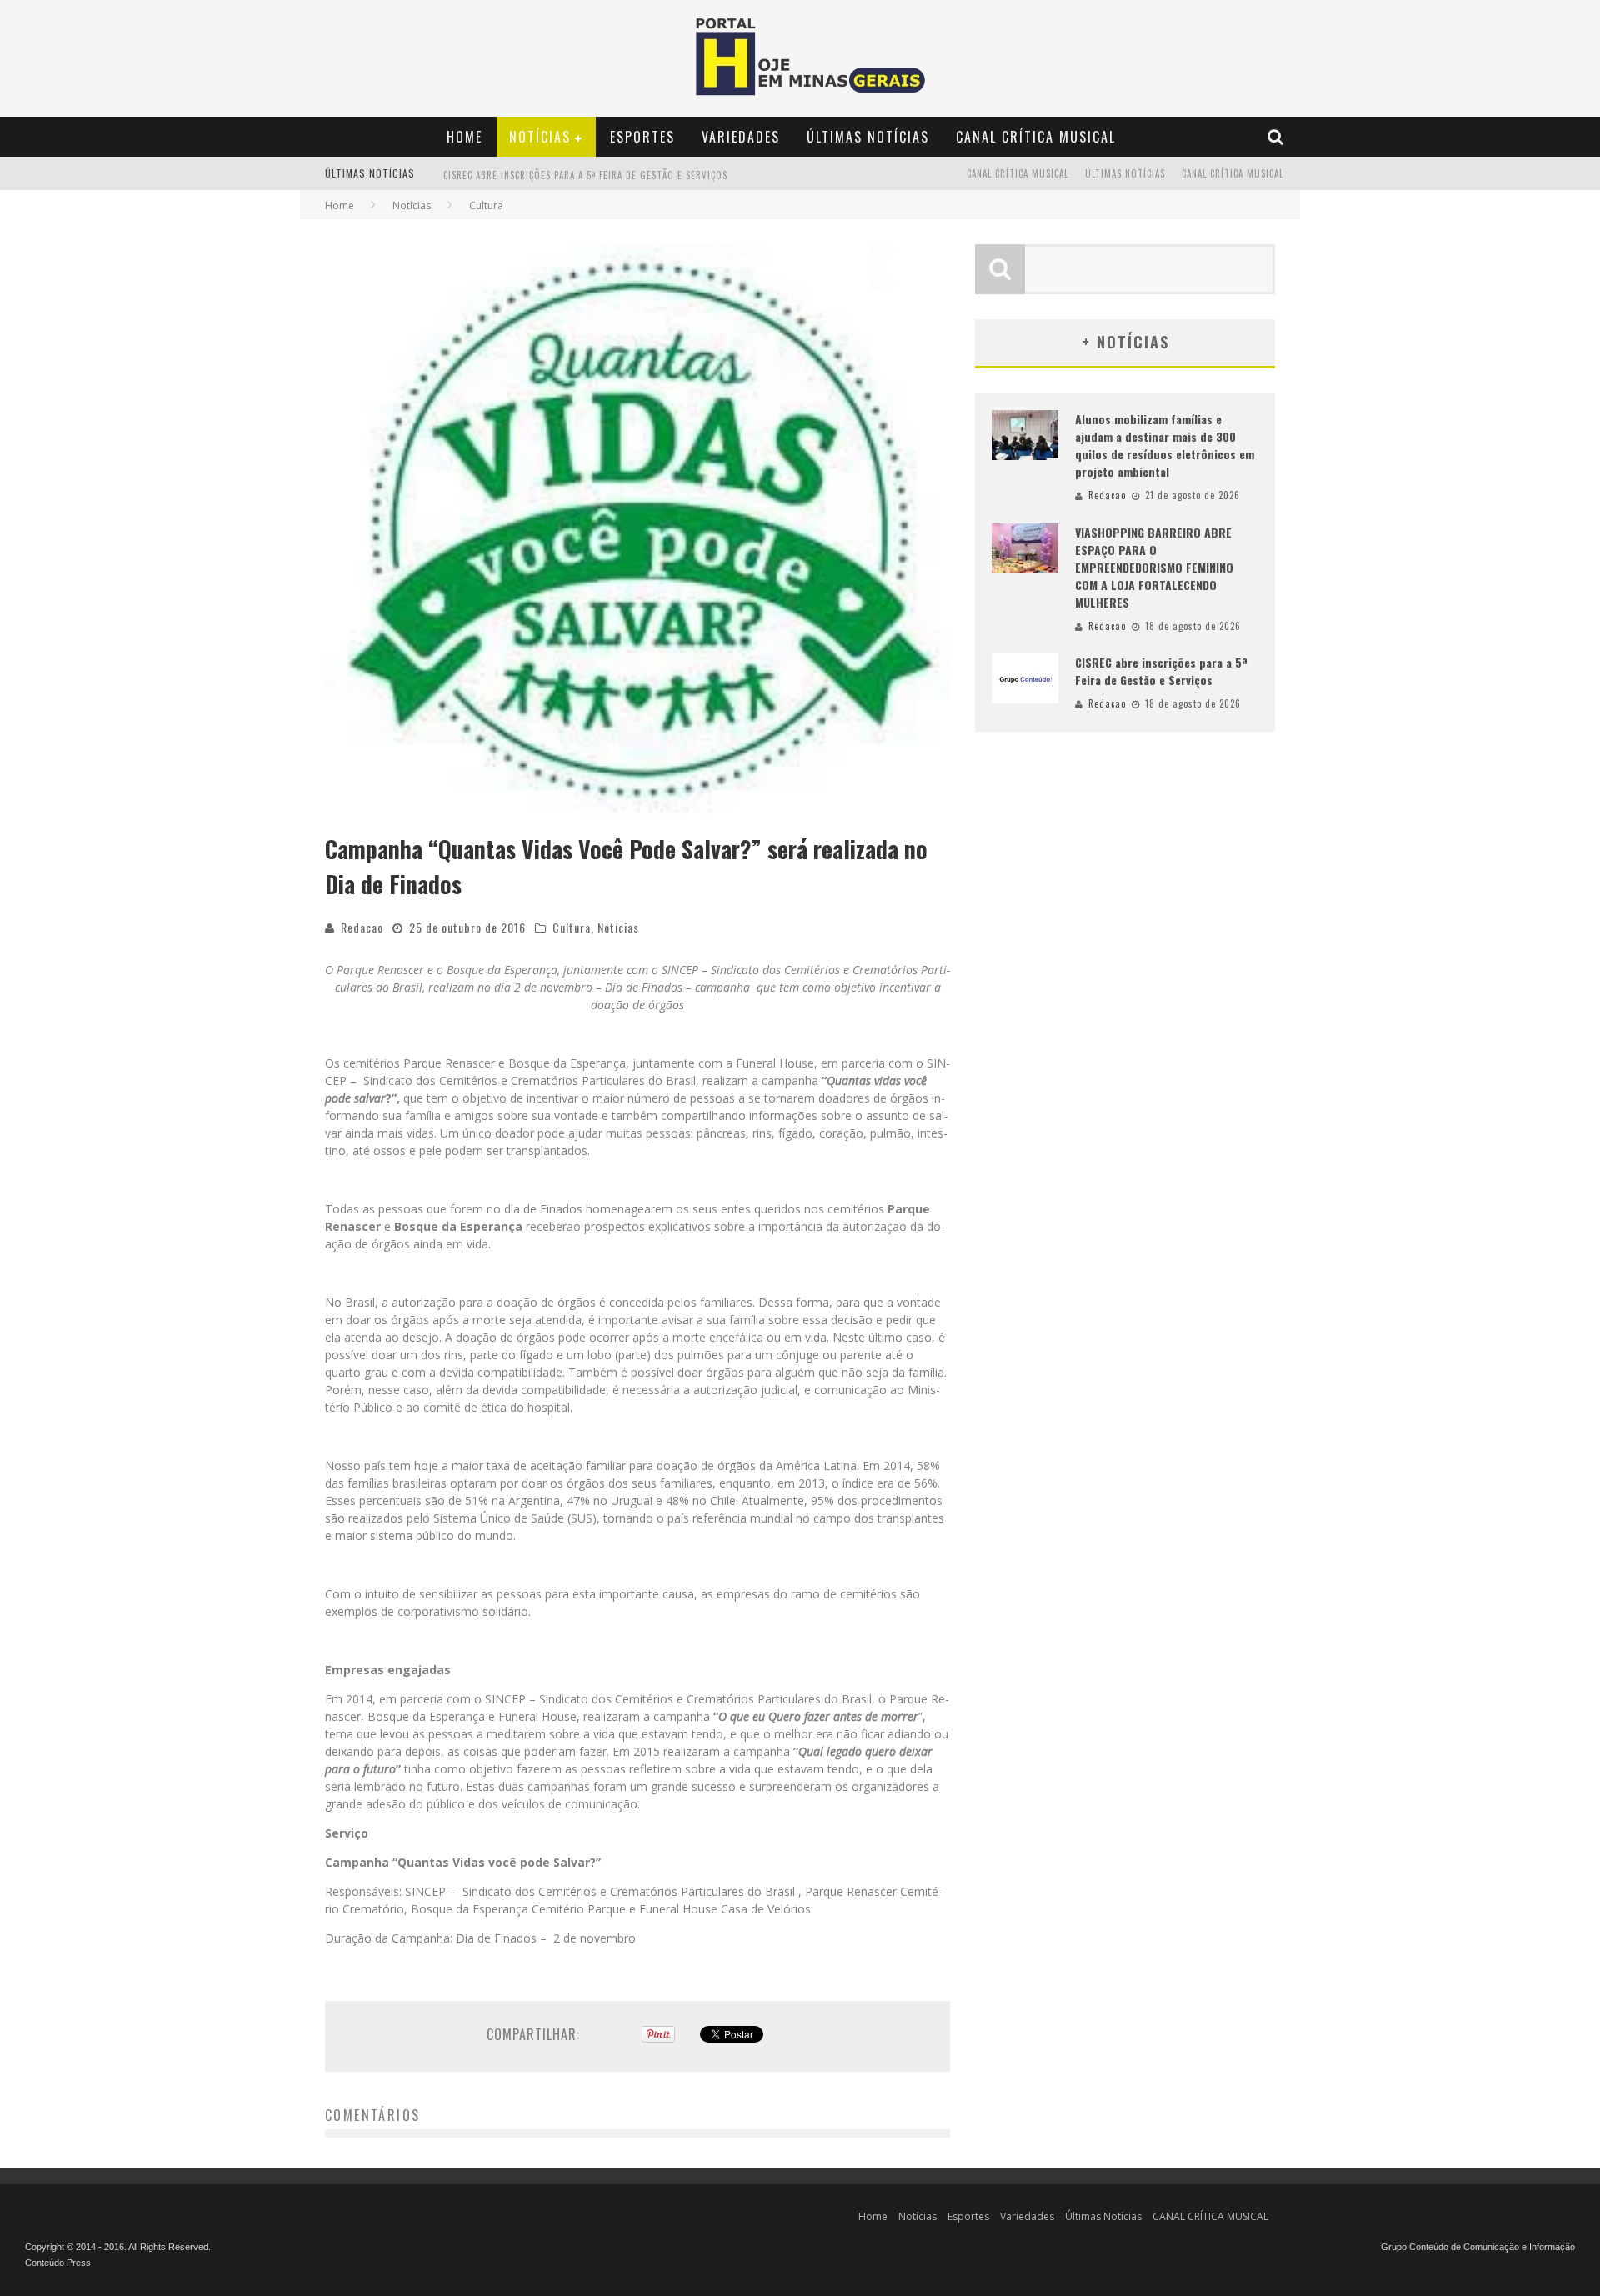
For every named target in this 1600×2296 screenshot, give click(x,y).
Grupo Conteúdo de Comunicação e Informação (1478, 2247)
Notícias (540, 137)
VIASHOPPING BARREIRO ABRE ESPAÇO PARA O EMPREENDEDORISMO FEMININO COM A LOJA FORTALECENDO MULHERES (1154, 567)
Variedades (741, 137)
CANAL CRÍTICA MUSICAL (1036, 137)
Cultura (572, 927)
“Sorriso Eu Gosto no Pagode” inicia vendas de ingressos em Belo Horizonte (631, 183)
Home (465, 137)
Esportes (642, 137)
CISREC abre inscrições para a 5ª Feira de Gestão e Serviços (1161, 671)
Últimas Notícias (868, 137)
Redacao (362, 927)
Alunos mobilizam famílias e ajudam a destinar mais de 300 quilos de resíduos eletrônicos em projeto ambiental (1165, 445)
